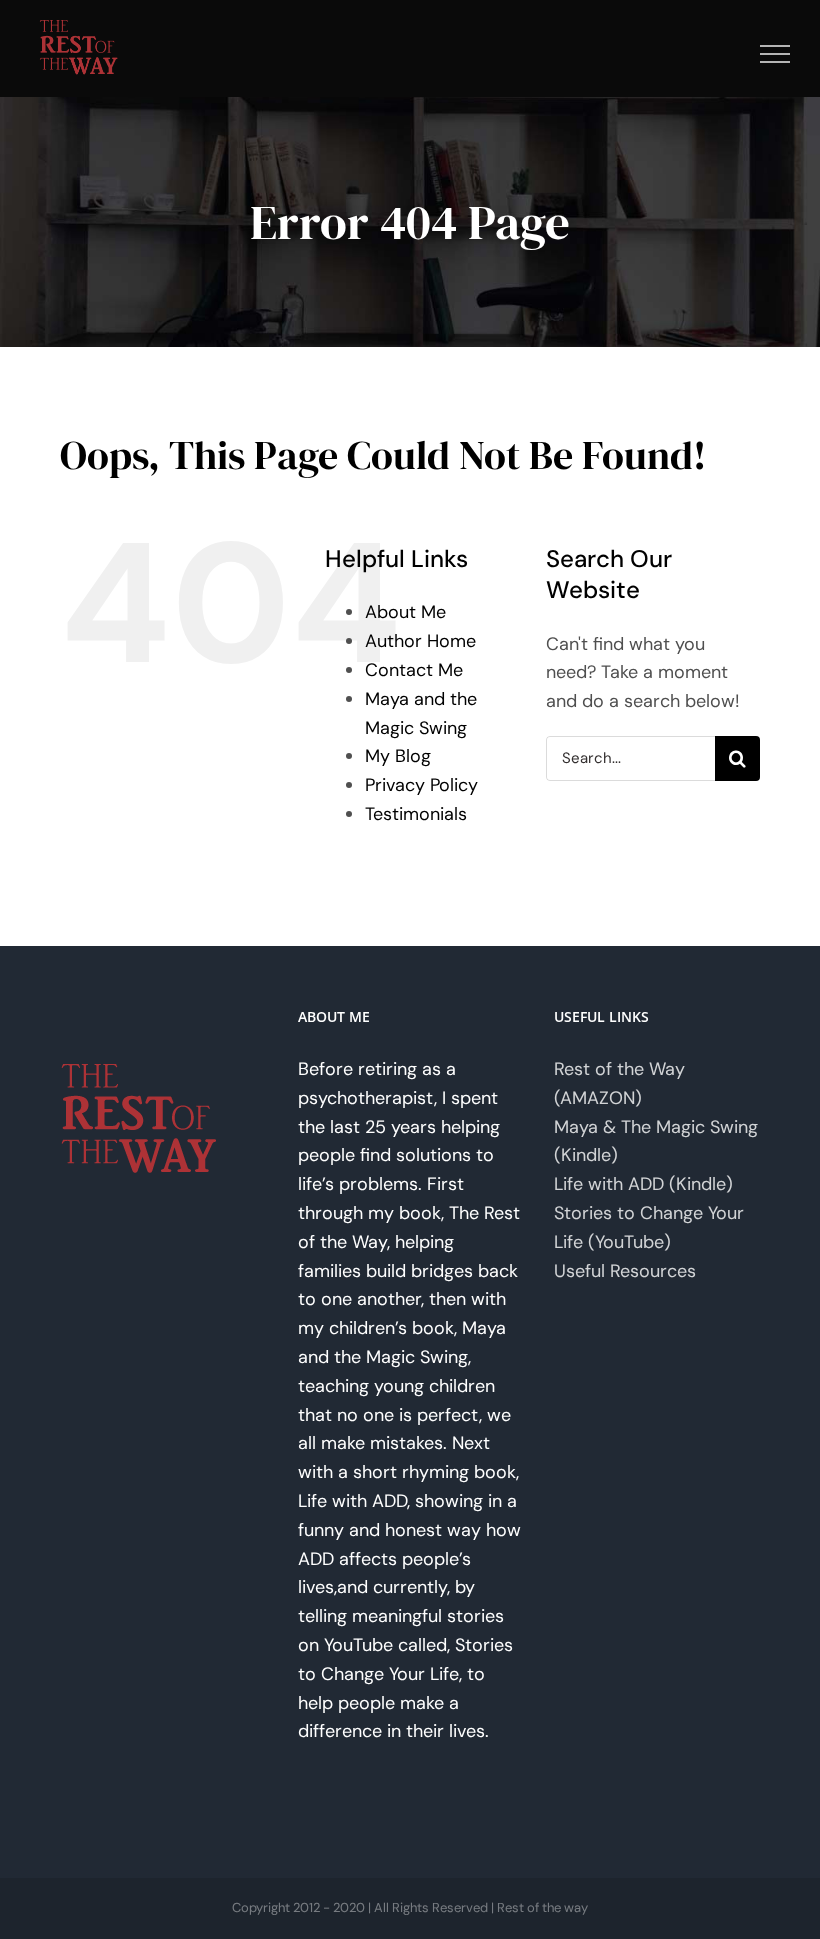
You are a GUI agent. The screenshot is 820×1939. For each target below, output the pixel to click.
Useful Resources (625, 1271)
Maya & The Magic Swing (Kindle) (656, 1141)
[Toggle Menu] (775, 54)
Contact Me (414, 670)
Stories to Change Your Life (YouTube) (649, 1227)
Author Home (420, 641)
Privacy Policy (421, 785)
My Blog (398, 756)
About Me (405, 612)
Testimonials (416, 814)
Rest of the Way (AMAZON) (619, 1083)
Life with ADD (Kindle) (643, 1184)
